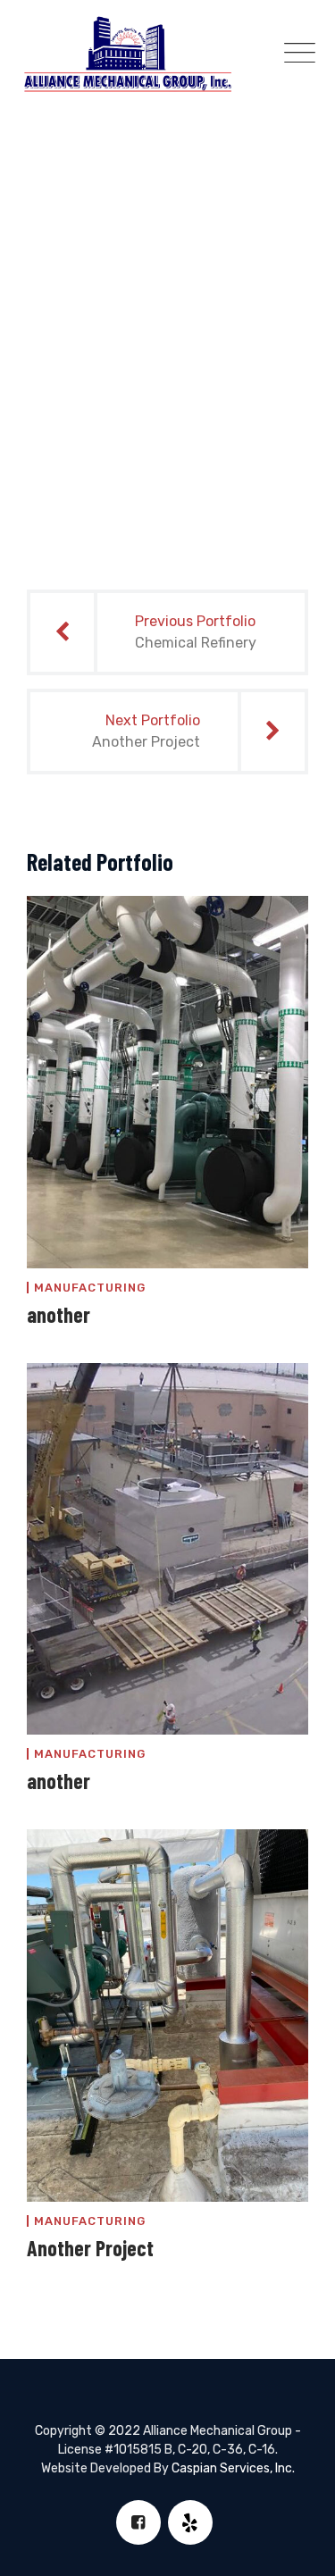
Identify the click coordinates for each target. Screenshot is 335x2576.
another (59, 1314)
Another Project (90, 2248)
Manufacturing (90, 1288)
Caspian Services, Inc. (233, 2468)
